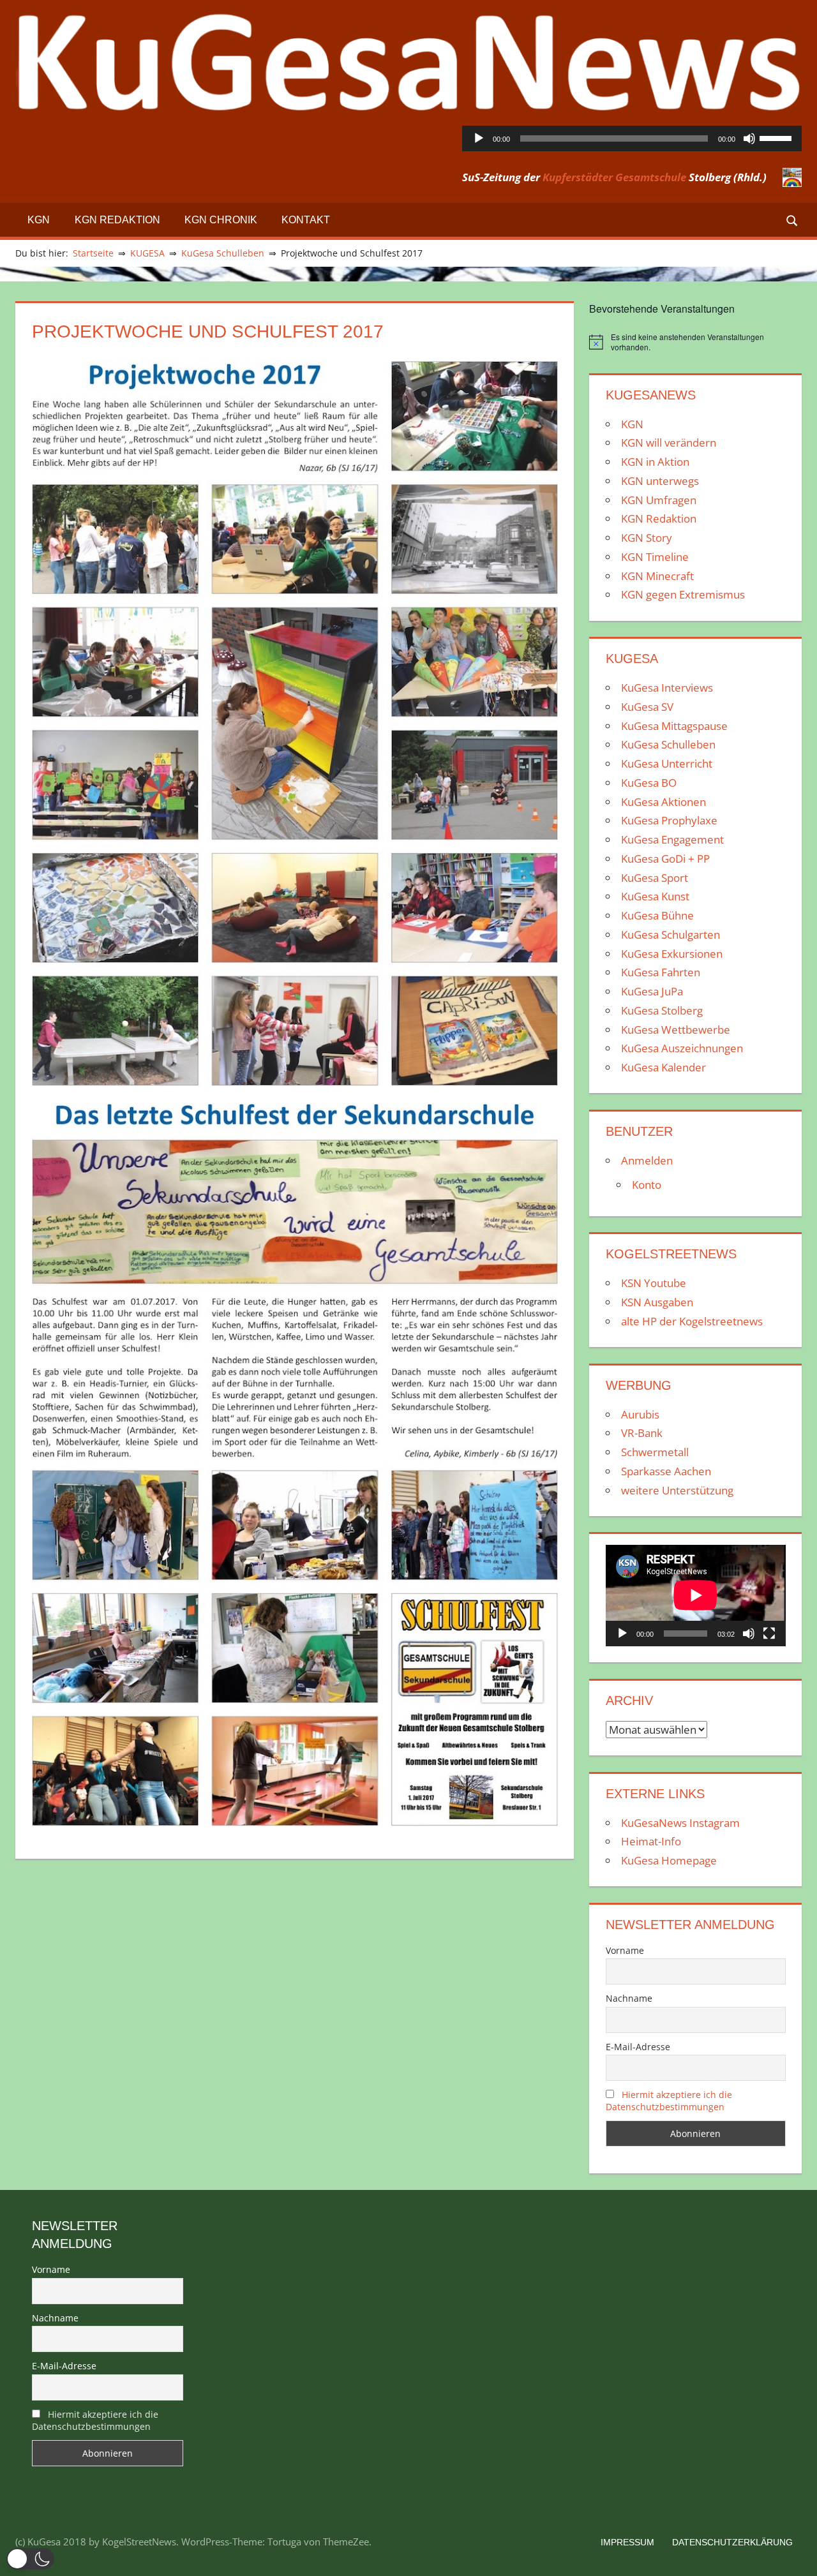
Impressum (627, 2542)
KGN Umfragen (659, 500)
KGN (39, 220)
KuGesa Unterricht (667, 763)
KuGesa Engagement (672, 839)
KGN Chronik (221, 220)
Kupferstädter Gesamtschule (614, 177)
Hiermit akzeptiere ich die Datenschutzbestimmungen (669, 2101)
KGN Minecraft (657, 576)
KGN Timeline (655, 557)
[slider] (777, 137)
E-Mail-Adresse (638, 2047)
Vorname (625, 1950)
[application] (632, 138)
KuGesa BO (649, 783)
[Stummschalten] (749, 138)
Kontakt (306, 220)
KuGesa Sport (655, 878)
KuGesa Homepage (669, 1860)
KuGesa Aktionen (663, 802)
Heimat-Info (651, 1841)
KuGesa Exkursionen (672, 954)
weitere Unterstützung (677, 1490)
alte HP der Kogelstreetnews (692, 1321)
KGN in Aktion (655, 462)
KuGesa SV (647, 707)
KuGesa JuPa (652, 991)
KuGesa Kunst (655, 896)
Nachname (629, 1998)
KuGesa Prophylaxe (669, 820)
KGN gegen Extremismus (683, 594)
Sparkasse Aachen (666, 1471)
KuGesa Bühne (657, 915)
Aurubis (640, 1414)
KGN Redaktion (117, 220)
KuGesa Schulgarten (671, 934)
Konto (647, 1185)
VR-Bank (642, 1433)
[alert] (695, 342)
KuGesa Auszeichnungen (682, 1048)
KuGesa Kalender (663, 1067)
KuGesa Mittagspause (674, 726)
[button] (30, 2559)
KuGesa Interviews (667, 688)
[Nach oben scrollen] (796, 2555)
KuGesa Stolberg (662, 1010)
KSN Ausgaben (657, 1302)
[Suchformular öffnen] (793, 220)
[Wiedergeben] (479, 138)
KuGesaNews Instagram (680, 1823)
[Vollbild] (769, 1634)
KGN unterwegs (660, 481)
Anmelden (647, 1160)
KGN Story (647, 538)
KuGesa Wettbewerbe (676, 1030)
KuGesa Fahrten (661, 972)
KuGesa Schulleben (668, 744)
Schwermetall (655, 1452)
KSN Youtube (654, 1283)
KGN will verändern (669, 443)
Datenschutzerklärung (732, 2542)
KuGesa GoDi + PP (665, 859)
